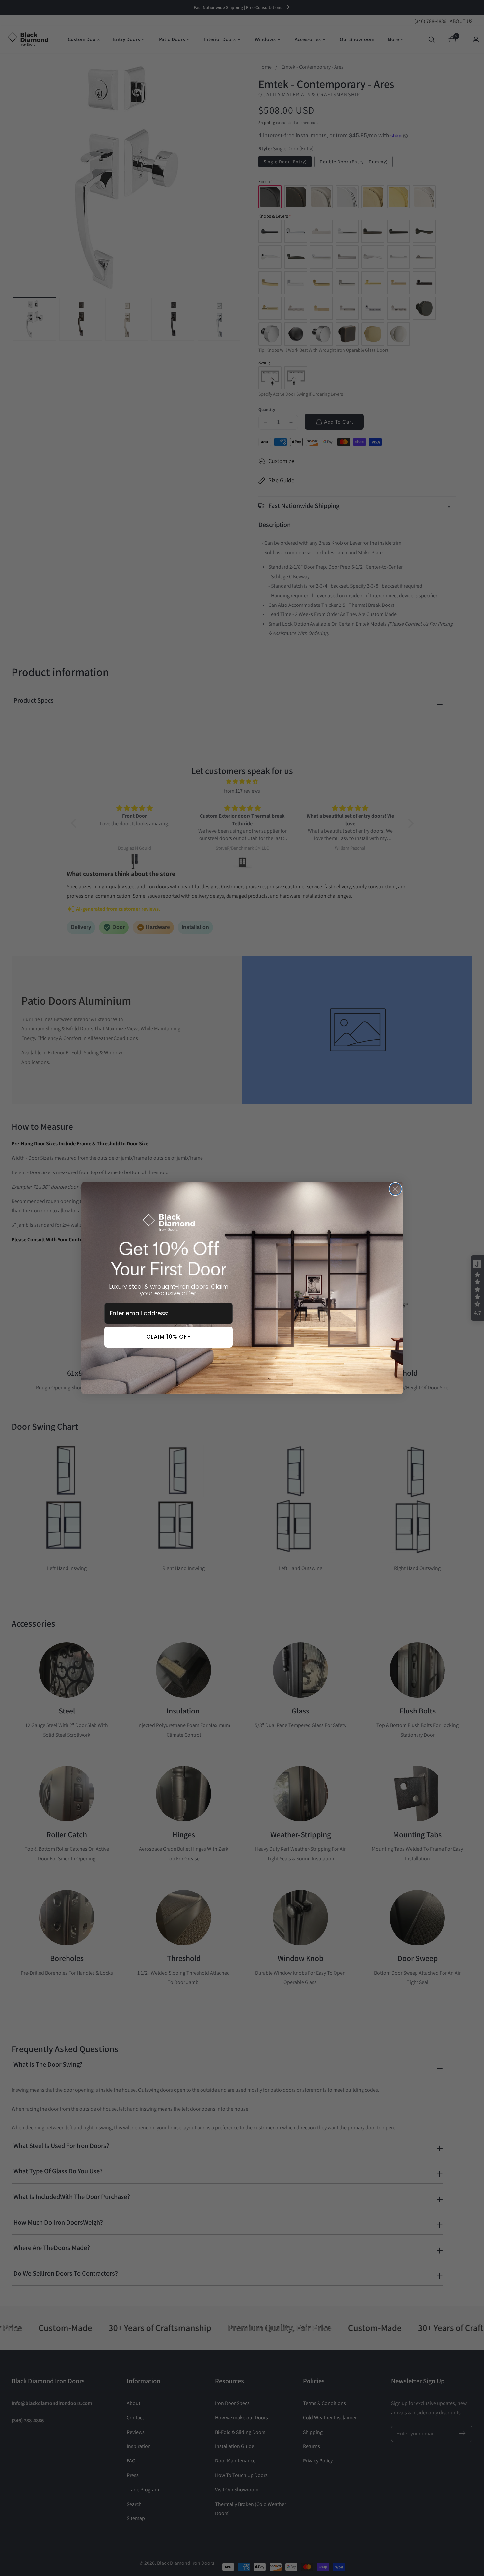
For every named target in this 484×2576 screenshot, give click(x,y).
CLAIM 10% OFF (168, 1337)
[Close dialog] (395, 1189)
